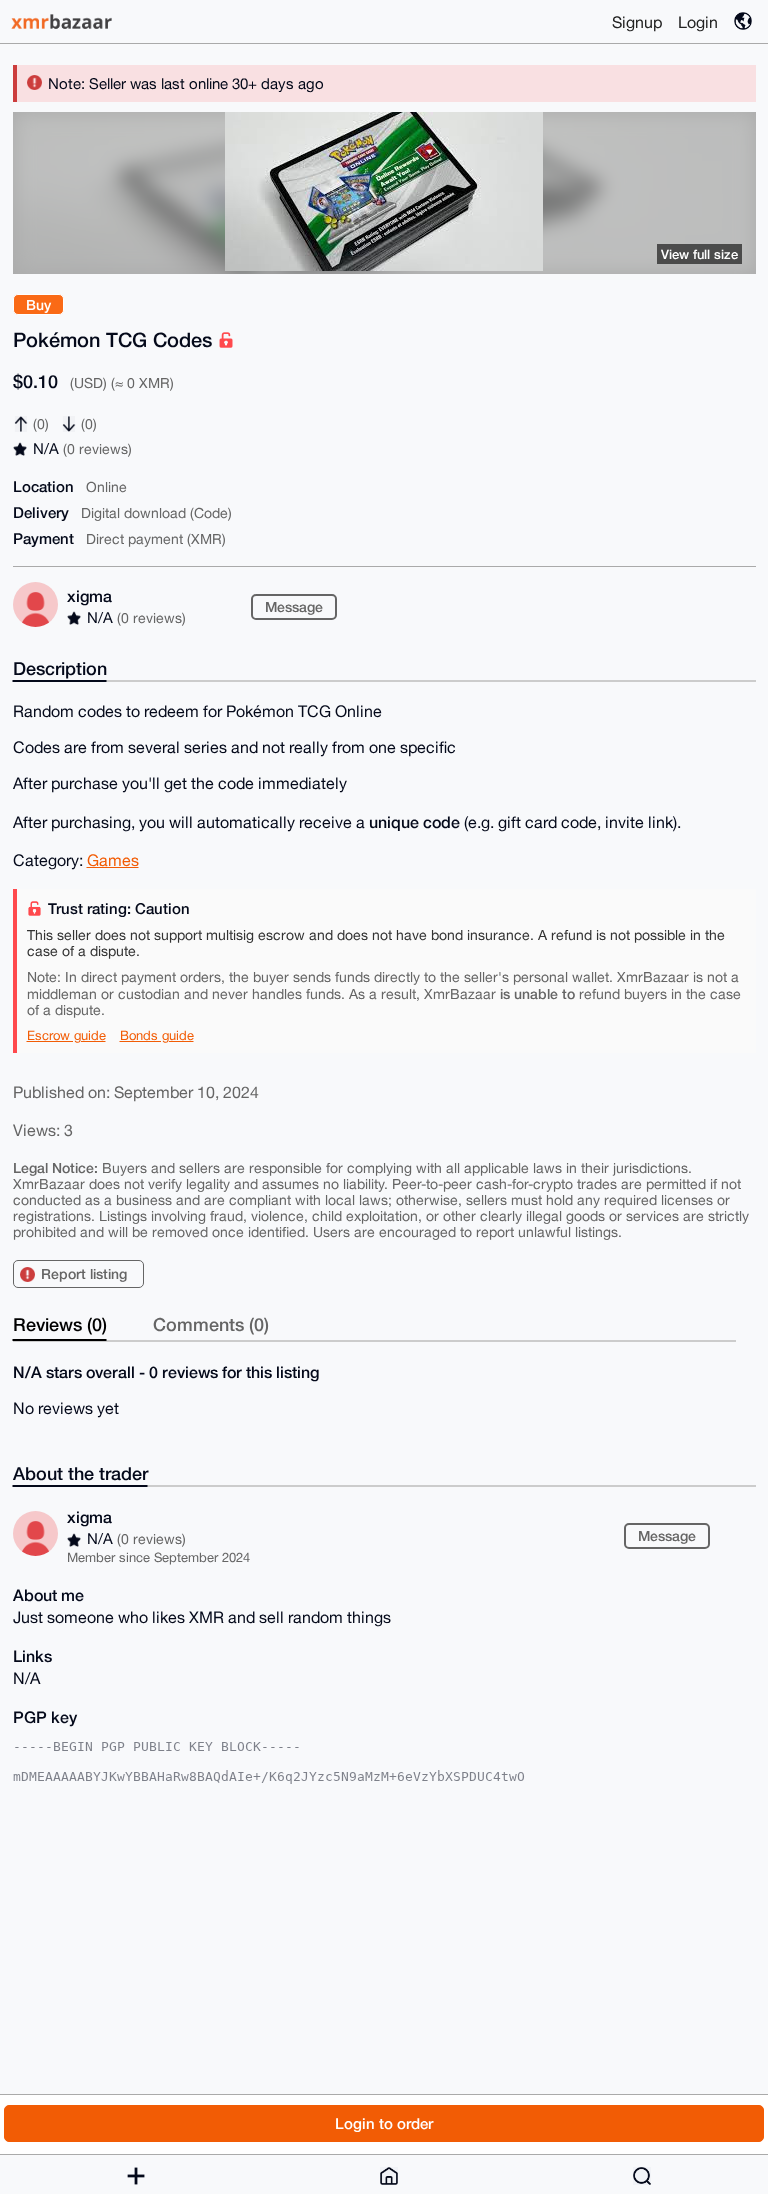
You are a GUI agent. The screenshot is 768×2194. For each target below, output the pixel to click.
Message (294, 606)
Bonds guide (157, 1035)
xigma (89, 595)
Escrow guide (66, 1035)
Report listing (84, 1273)
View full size (699, 254)
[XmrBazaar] (64, 21)
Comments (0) (211, 1324)
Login (698, 22)
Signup (637, 22)
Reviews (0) (60, 1324)
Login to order (384, 2123)
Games (113, 860)
